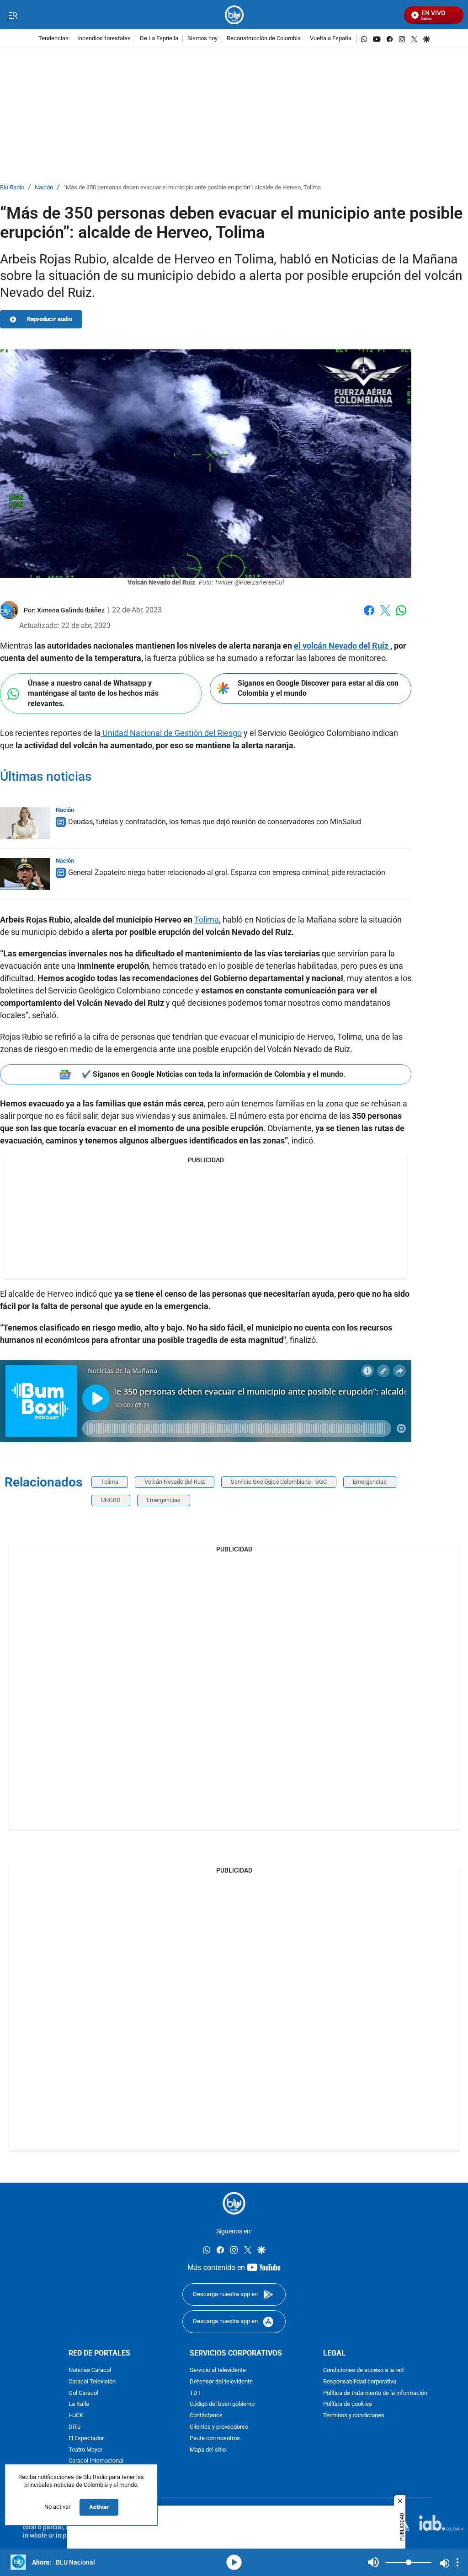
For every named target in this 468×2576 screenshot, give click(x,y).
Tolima (207, 920)
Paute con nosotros (215, 2439)
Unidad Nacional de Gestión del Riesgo (171, 733)
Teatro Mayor (85, 2450)
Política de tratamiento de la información (375, 2393)
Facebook (369, 616)
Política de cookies (348, 2404)
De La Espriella (159, 39)
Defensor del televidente (221, 2382)
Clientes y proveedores (219, 2427)
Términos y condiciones (354, 2416)
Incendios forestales (104, 39)
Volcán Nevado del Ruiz (175, 1482)
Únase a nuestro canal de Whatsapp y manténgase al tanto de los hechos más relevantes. (93, 693)
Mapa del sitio (208, 2450)
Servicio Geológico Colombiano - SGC (279, 1482)
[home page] (234, 15)
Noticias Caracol (90, 2370)
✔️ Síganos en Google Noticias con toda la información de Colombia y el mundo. (214, 1074)
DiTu (74, 2427)
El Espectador (86, 2439)
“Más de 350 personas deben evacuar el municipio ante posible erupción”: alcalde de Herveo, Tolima (192, 188)
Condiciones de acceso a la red (363, 2370)
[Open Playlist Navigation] (457, 2562)
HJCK (76, 2416)
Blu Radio (12, 188)
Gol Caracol (83, 2393)
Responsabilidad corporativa (360, 2382)
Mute (373, 2562)
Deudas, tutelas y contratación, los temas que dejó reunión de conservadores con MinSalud (215, 822)
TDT (195, 2393)
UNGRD (111, 1500)
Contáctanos (206, 2416)
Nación (44, 188)
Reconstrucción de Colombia (264, 39)
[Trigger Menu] (13, 15)
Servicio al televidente (218, 2370)
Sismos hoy (202, 39)
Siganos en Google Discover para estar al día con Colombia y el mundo (318, 688)
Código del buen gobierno (222, 2404)
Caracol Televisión (92, 2382)
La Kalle (79, 2404)
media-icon (234, 2562)
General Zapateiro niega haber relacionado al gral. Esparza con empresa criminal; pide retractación (227, 872)
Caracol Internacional (96, 2461)
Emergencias (370, 1482)
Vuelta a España (331, 39)
